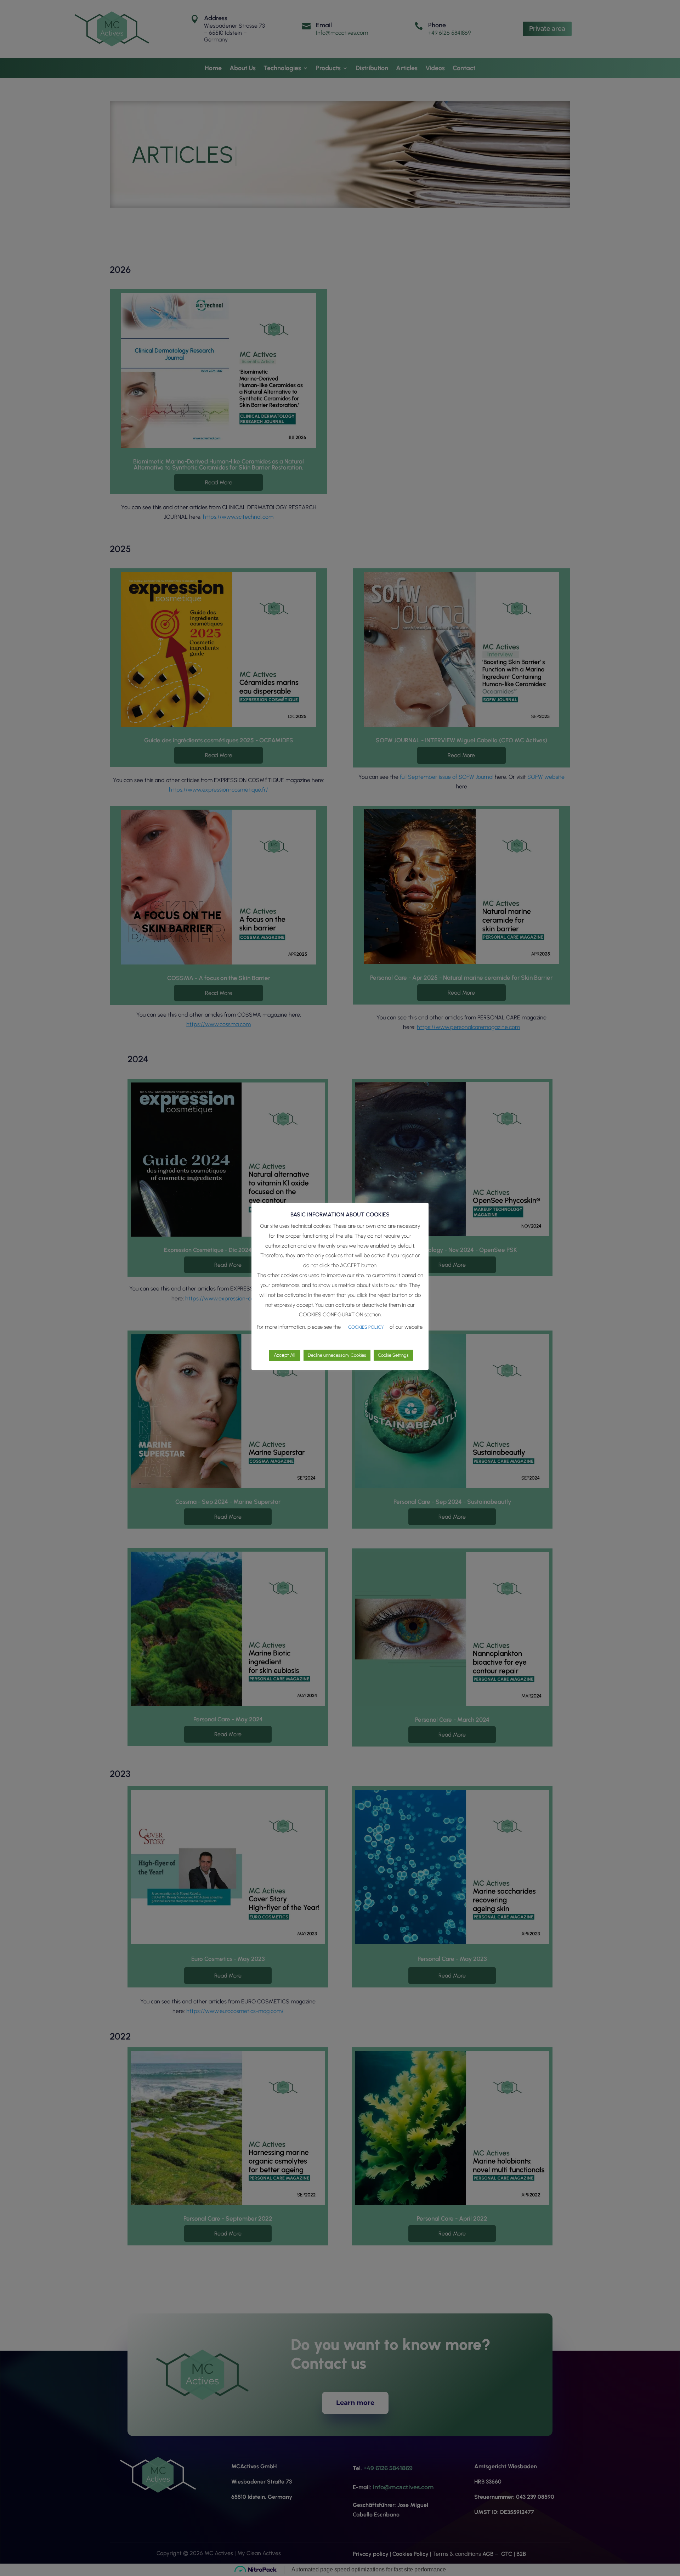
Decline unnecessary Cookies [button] (337, 1355)
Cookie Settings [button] (393, 1355)
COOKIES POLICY (366, 1327)
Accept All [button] (285, 1355)
